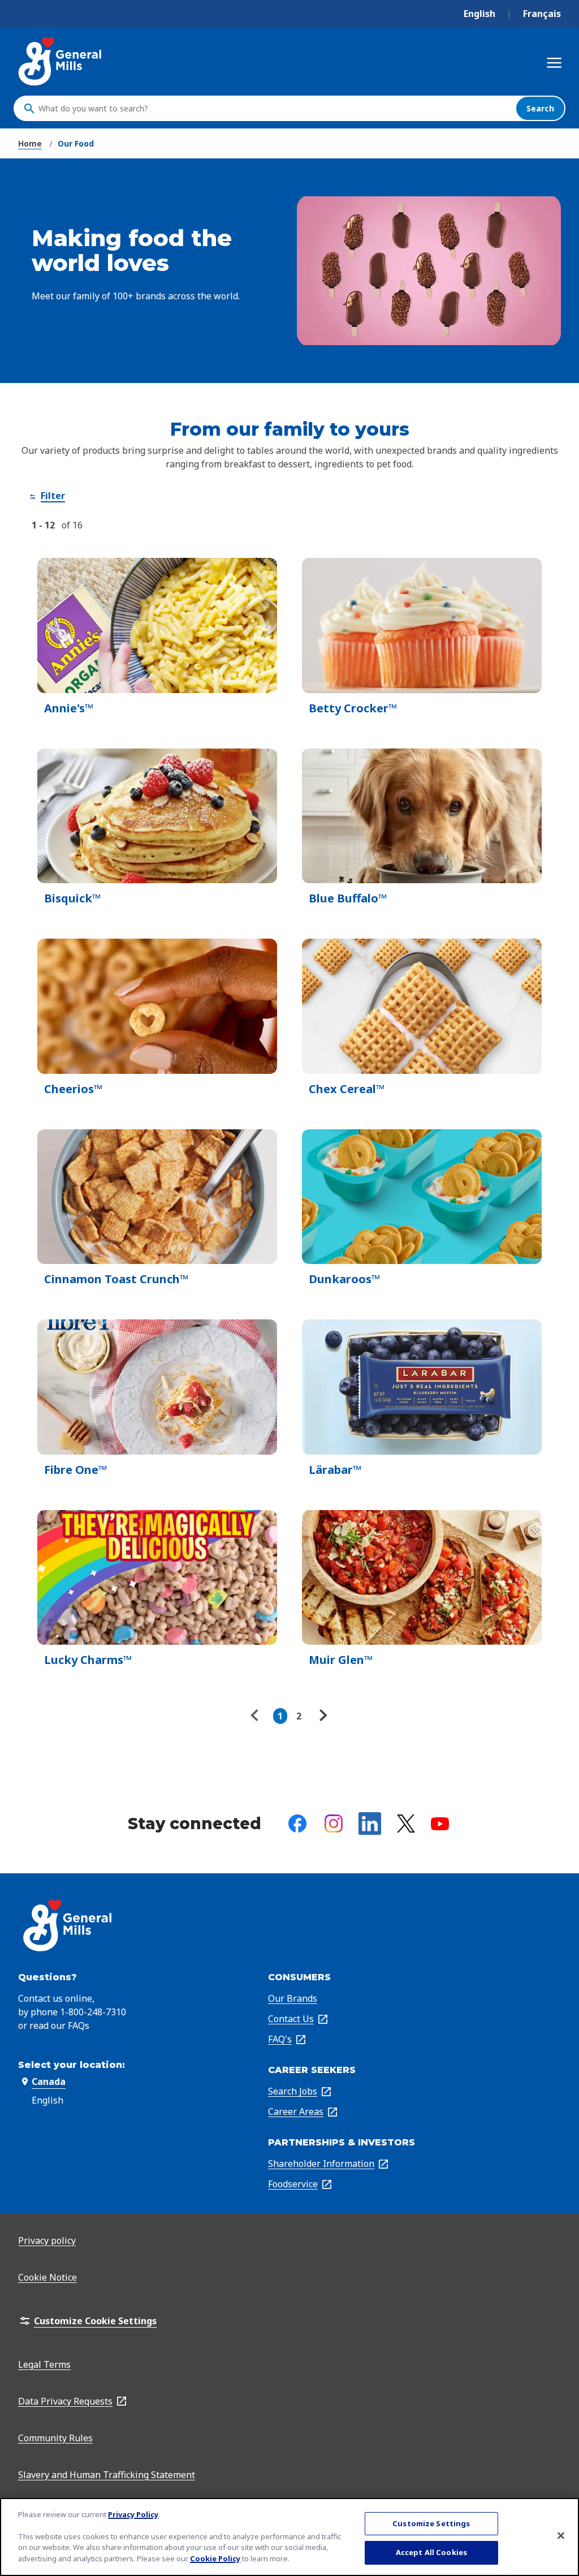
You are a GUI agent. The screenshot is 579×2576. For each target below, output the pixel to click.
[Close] (561, 2535)
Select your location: (72, 2065)
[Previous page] (257, 1716)
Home (30, 143)
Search (540, 108)
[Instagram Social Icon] (334, 1824)
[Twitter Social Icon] (406, 1824)
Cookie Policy (215, 2558)
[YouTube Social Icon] (440, 1824)
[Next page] (322, 1716)
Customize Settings (431, 2523)
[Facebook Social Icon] (297, 1824)
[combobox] (274, 109)
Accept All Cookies (431, 2552)
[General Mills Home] (61, 61)
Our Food (76, 143)
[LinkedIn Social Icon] (370, 1824)
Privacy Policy (133, 2514)
